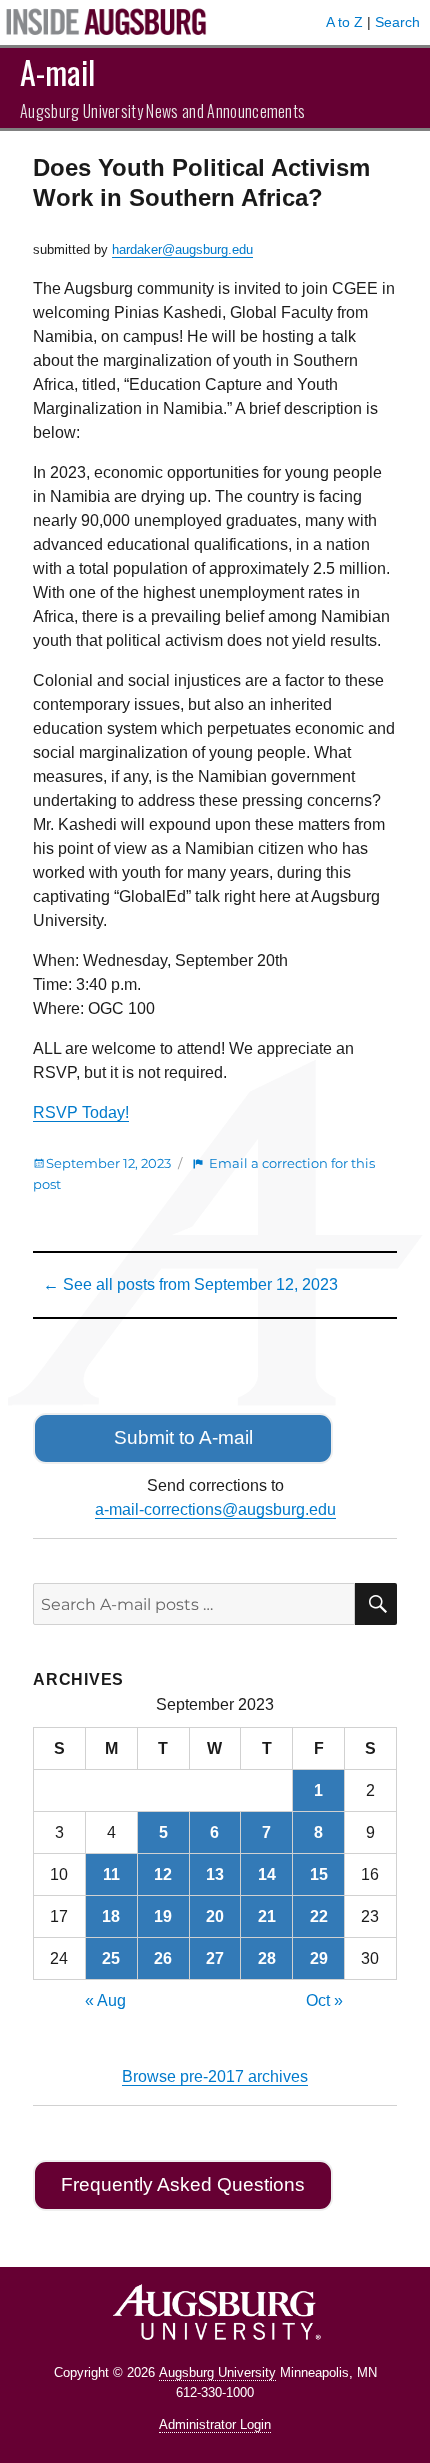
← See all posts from (190, 1284)
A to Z (344, 22)
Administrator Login (215, 2424)
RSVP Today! (81, 1112)
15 (319, 1874)
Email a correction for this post (204, 1173)
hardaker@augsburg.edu (182, 249)
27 (215, 1958)
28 (267, 1958)
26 (163, 1958)
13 (215, 1874)
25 (111, 1958)
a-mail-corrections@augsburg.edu (215, 1509)
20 (215, 1916)
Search (397, 22)
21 (267, 1916)
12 (163, 1874)
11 (111, 1874)
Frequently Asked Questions (183, 2184)
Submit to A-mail (183, 1437)
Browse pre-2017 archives (215, 2076)
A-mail (57, 71)
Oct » (324, 2000)
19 (163, 1916)
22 (319, 1916)
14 (267, 1874)
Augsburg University (217, 2372)
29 (319, 1958)
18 (111, 1916)
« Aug (105, 2000)
